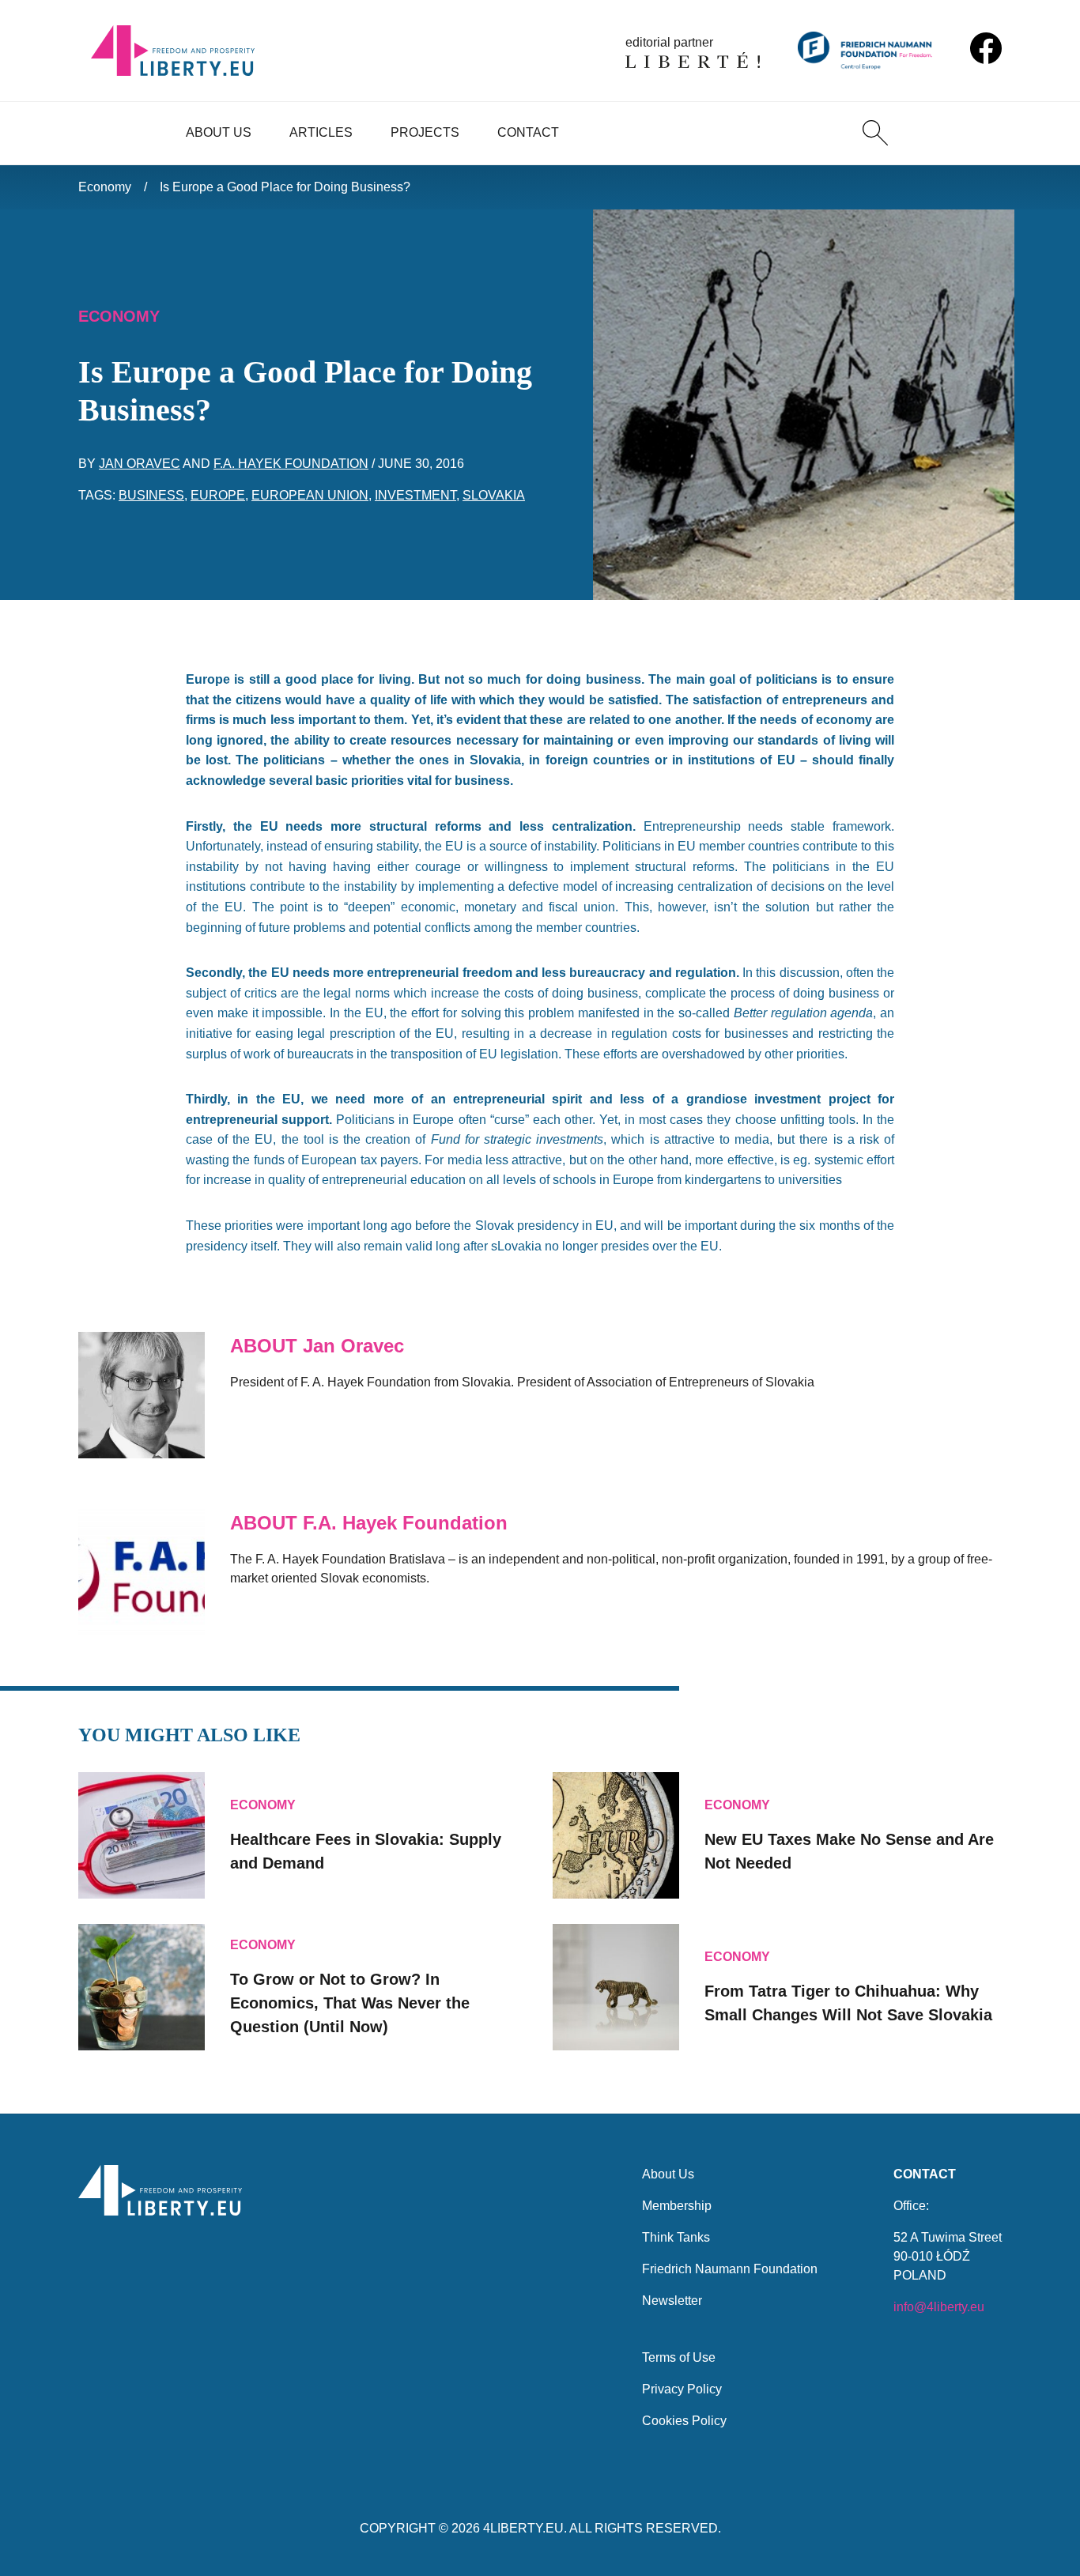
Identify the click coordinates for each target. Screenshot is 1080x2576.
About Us (219, 132)
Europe (218, 495)
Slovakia (494, 495)
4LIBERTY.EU (523, 2528)
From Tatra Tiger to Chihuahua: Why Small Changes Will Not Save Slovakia (848, 2003)
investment (415, 495)
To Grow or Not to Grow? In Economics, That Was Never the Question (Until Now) (350, 2003)
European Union (310, 495)
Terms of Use (679, 2357)
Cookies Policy (684, 2421)
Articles (321, 132)
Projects (425, 132)
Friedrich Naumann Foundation (730, 2269)
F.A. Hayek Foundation (291, 464)
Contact (528, 132)
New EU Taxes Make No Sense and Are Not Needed (849, 1851)
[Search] (875, 133)
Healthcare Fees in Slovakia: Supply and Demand (366, 1851)
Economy (105, 187)
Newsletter (672, 2301)
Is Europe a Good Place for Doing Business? (285, 187)
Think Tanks (676, 2237)
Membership (677, 2206)
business (151, 495)
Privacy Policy (682, 2389)
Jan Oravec (140, 464)
